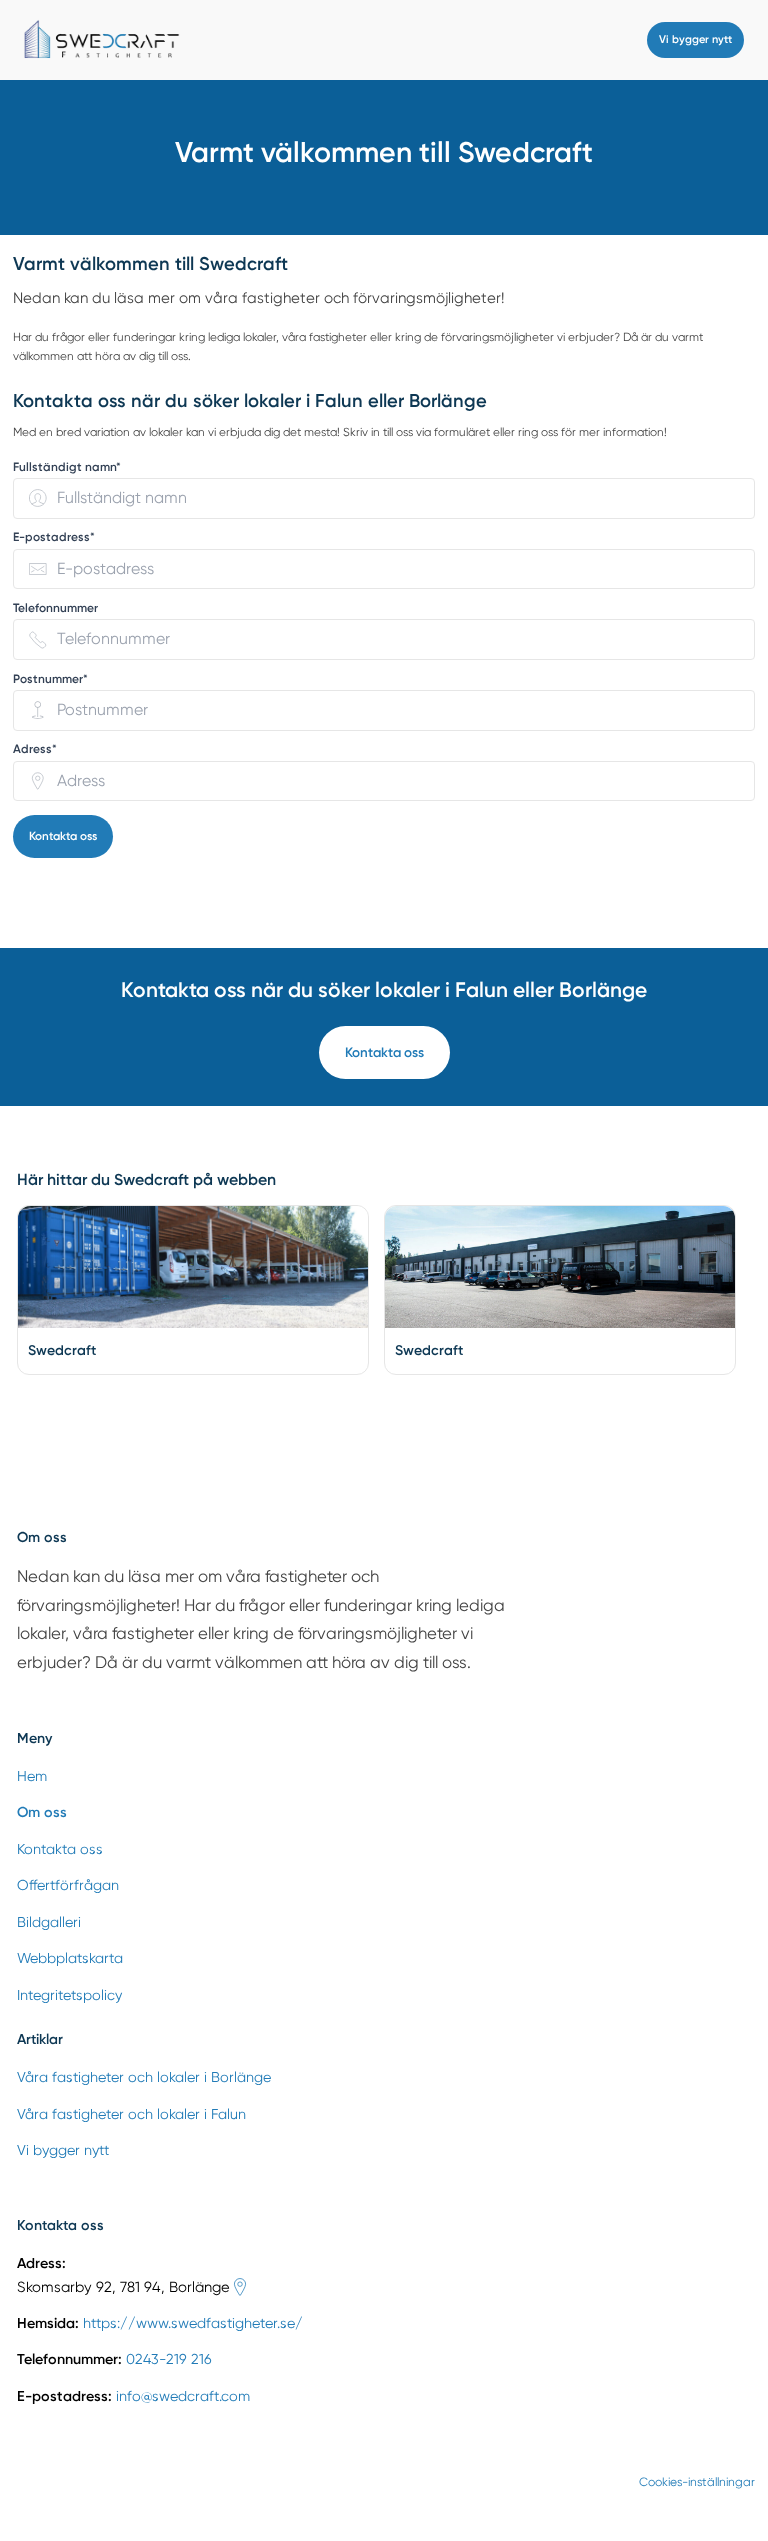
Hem (32, 1776)
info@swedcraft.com (183, 2396)
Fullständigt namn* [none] (67, 467)
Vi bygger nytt (695, 39)
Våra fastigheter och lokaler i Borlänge (144, 2077)
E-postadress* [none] (54, 537)
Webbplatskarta (70, 1958)
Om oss (42, 1812)
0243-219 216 (169, 2359)
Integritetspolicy (69, 1995)
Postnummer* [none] (50, 679)
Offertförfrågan (68, 1885)
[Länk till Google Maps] (240, 2287)
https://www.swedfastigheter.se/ (193, 2323)
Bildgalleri (49, 1922)
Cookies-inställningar (697, 2482)
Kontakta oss (63, 836)
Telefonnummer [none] (55, 608)
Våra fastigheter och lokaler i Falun (131, 2114)
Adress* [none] (35, 749)
